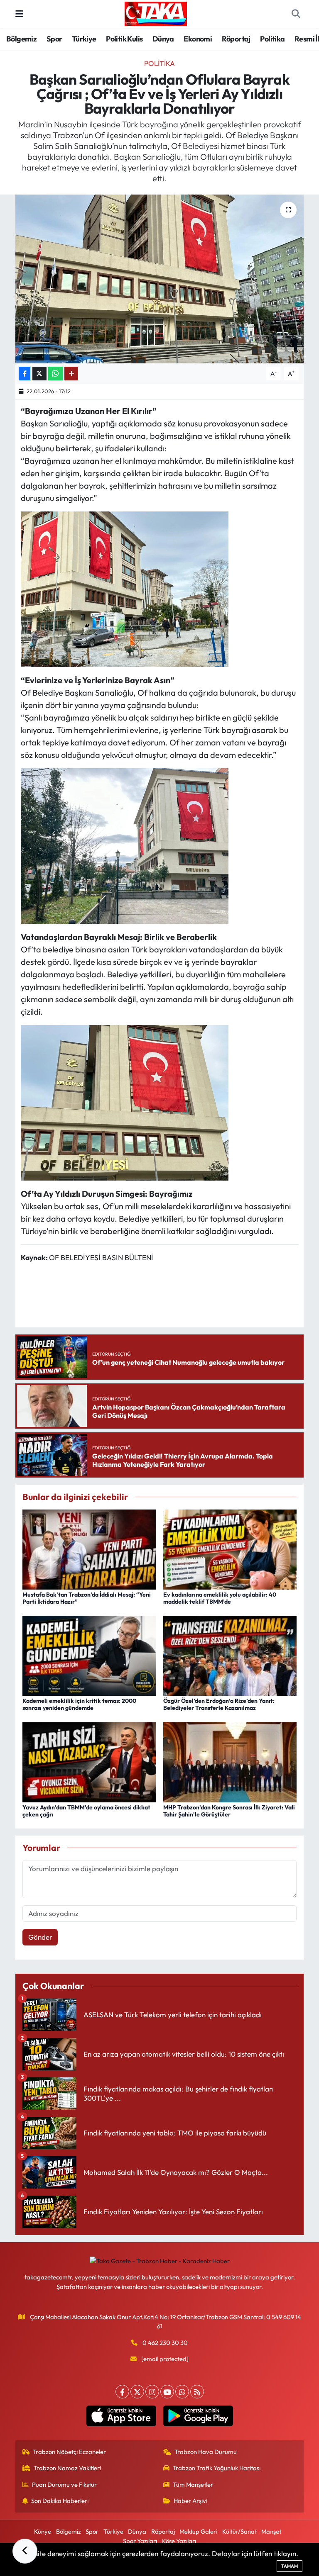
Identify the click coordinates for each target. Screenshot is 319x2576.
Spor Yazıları (140, 2541)
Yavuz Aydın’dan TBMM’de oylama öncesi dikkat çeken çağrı (86, 1811)
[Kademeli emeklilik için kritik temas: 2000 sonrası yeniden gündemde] (89, 1655)
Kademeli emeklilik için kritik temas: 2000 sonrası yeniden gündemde (79, 1704)
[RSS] (197, 2392)
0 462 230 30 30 (165, 2343)
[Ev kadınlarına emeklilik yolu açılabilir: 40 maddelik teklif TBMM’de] (230, 1548)
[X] (137, 2392)
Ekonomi (198, 39)
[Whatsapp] (182, 2392)
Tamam (290, 2566)
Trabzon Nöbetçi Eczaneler (69, 2452)
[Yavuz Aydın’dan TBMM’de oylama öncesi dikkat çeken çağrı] (89, 1761)
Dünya (163, 39)
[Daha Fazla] (71, 374)
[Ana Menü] (19, 14)
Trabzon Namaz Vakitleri (67, 2468)
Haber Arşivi (190, 2501)
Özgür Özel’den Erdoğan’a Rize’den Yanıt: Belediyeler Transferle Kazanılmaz (219, 1704)
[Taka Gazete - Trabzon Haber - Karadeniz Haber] (156, 13)
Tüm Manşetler (193, 2485)
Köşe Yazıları (179, 2541)
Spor (54, 39)
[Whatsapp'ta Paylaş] (55, 374)
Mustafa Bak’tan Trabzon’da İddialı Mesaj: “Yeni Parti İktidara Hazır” (87, 1598)
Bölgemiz (21, 39)
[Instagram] (152, 2392)
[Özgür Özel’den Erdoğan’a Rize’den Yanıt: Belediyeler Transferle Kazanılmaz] (230, 1655)
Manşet (271, 2531)
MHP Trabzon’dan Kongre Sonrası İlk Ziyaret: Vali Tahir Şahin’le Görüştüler (229, 1811)
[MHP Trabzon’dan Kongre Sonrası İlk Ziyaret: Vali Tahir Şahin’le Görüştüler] (230, 1761)
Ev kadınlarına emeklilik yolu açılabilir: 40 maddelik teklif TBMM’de (220, 1598)
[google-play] (198, 2416)
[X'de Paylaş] (39, 374)
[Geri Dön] (25, 2551)
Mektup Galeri (198, 2531)
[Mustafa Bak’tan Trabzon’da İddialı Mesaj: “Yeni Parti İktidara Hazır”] (89, 1548)
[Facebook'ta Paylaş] (25, 374)
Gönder (40, 1937)
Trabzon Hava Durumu (206, 2452)
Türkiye (84, 39)
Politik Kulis (124, 39)
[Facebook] (122, 2392)
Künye (43, 2531)
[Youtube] (167, 2392)
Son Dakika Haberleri (60, 2501)
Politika (272, 39)
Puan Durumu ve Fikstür (64, 2485)
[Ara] (296, 14)
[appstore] (121, 2416)
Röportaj (236, 39)
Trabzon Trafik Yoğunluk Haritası (217, 2468)
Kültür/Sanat (239, 2531)
